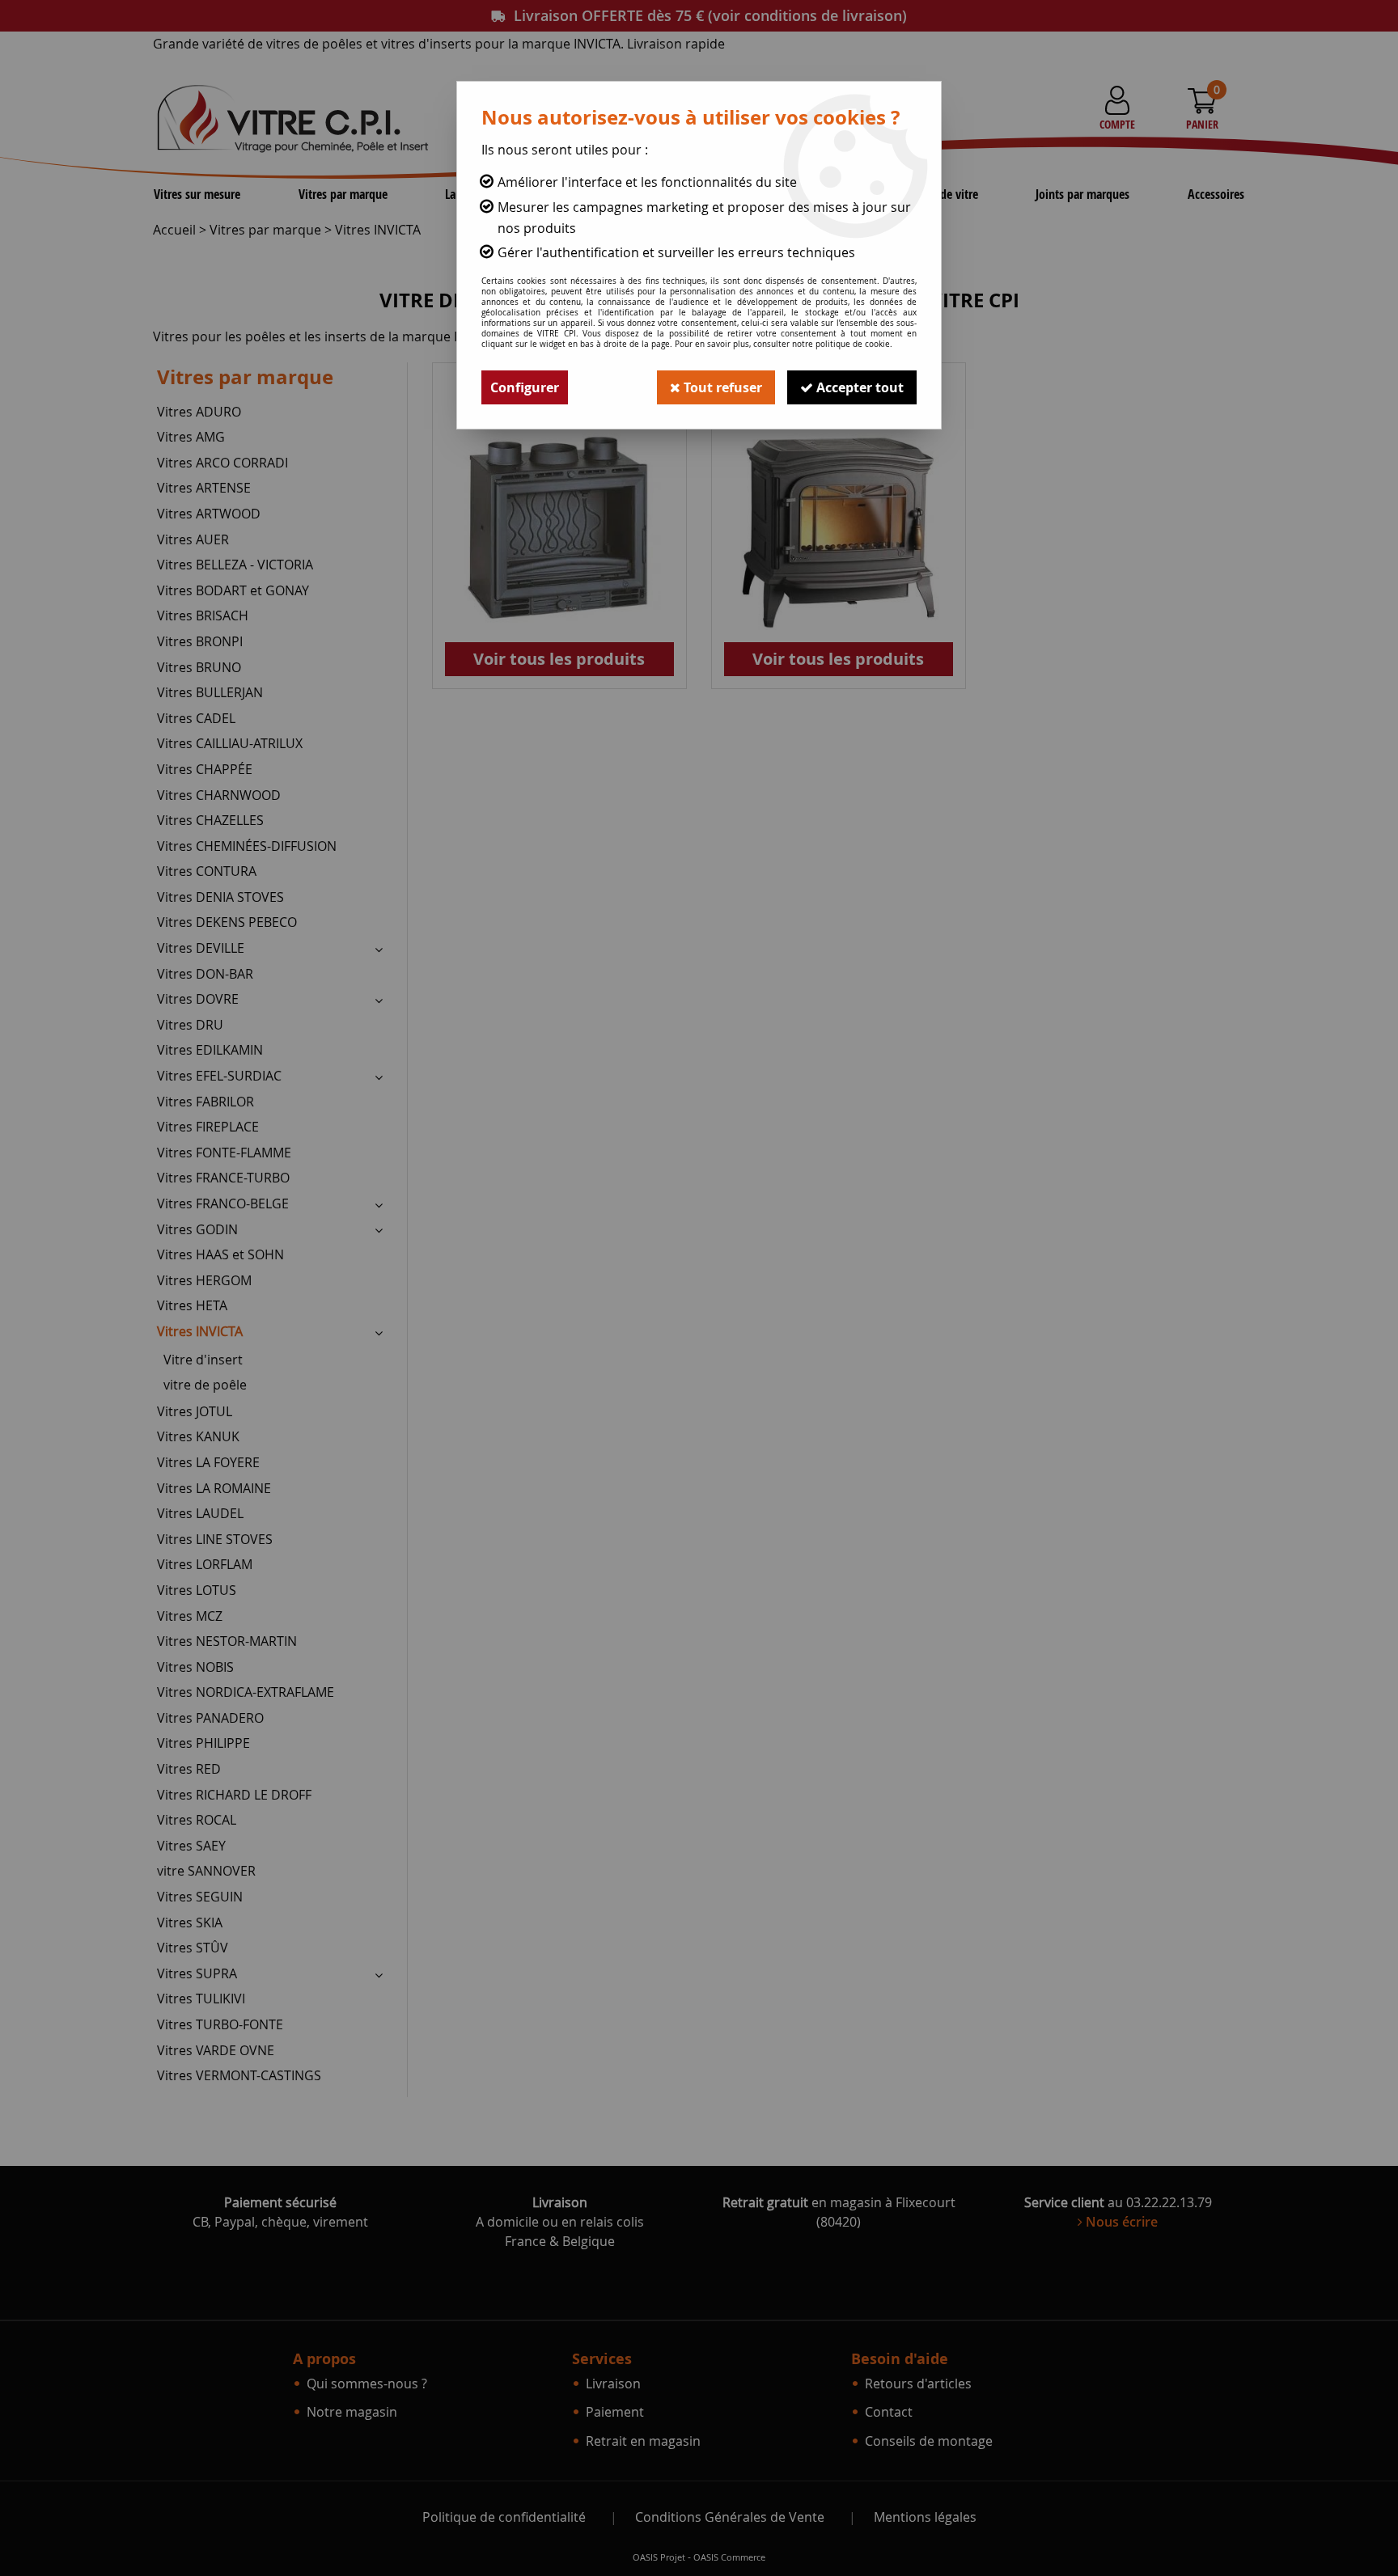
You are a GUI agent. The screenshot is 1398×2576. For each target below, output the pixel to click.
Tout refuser (721, 387)
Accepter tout (858, 387)
